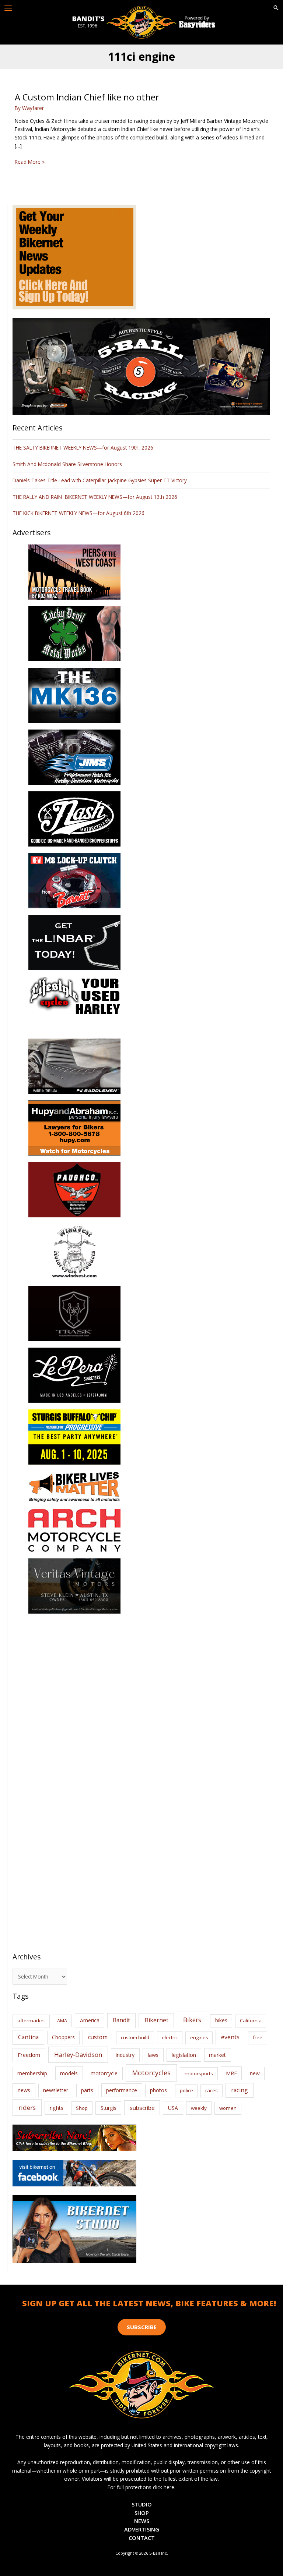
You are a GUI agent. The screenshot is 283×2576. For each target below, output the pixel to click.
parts (87, 2090)
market (217, 2055)
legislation (184, 2055)
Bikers (192, 2020)
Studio (142, 2504)
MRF (231, 2073)
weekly (199, 2108)
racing (240, 2090)
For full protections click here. (141, 2487)
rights (57, 2108)
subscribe (142, 2108)
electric (170, 2037)
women (228, 2108)
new (255, 2073)
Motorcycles (151, 2073)
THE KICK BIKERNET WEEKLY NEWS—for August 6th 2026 (78, 513)
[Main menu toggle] (8, 8)
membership (32, 2073)
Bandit (121, 2020)
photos (158, 2090)
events (230, 2037)
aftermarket (31, 2020)
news (24, 2090)
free (258, 2037)
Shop (82, 2108)
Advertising (142, 2529)
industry (125, 2055)
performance (122, 2090)
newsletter (56, 2090)
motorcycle (104, 2073)
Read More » (30, 162)
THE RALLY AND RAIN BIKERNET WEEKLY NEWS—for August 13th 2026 (95, 497)
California (251, 2020)
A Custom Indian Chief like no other (87, 97)
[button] (276, 8)
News (142, 2521)
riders (27, 2107)
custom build (135, 2037)
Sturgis (109, 2108)
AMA (62, 2020)
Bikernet (156, 2020)
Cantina (28, 2037)
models (69, 2073)
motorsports (199, 2073)
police (186, 2090)
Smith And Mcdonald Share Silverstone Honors (68, 464)
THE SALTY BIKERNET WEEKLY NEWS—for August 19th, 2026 (83, 448)
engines (199, 2037)
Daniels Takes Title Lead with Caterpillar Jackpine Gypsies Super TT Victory (100, 480)
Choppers (63, 2037)
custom (98, 2037)
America (90, 2020)
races (212, 2090)
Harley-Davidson (78, 2055)
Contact (142, 2538)
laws (153, 2055)
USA (173, 2108)
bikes (221, 2020)
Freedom (29, 2055)
